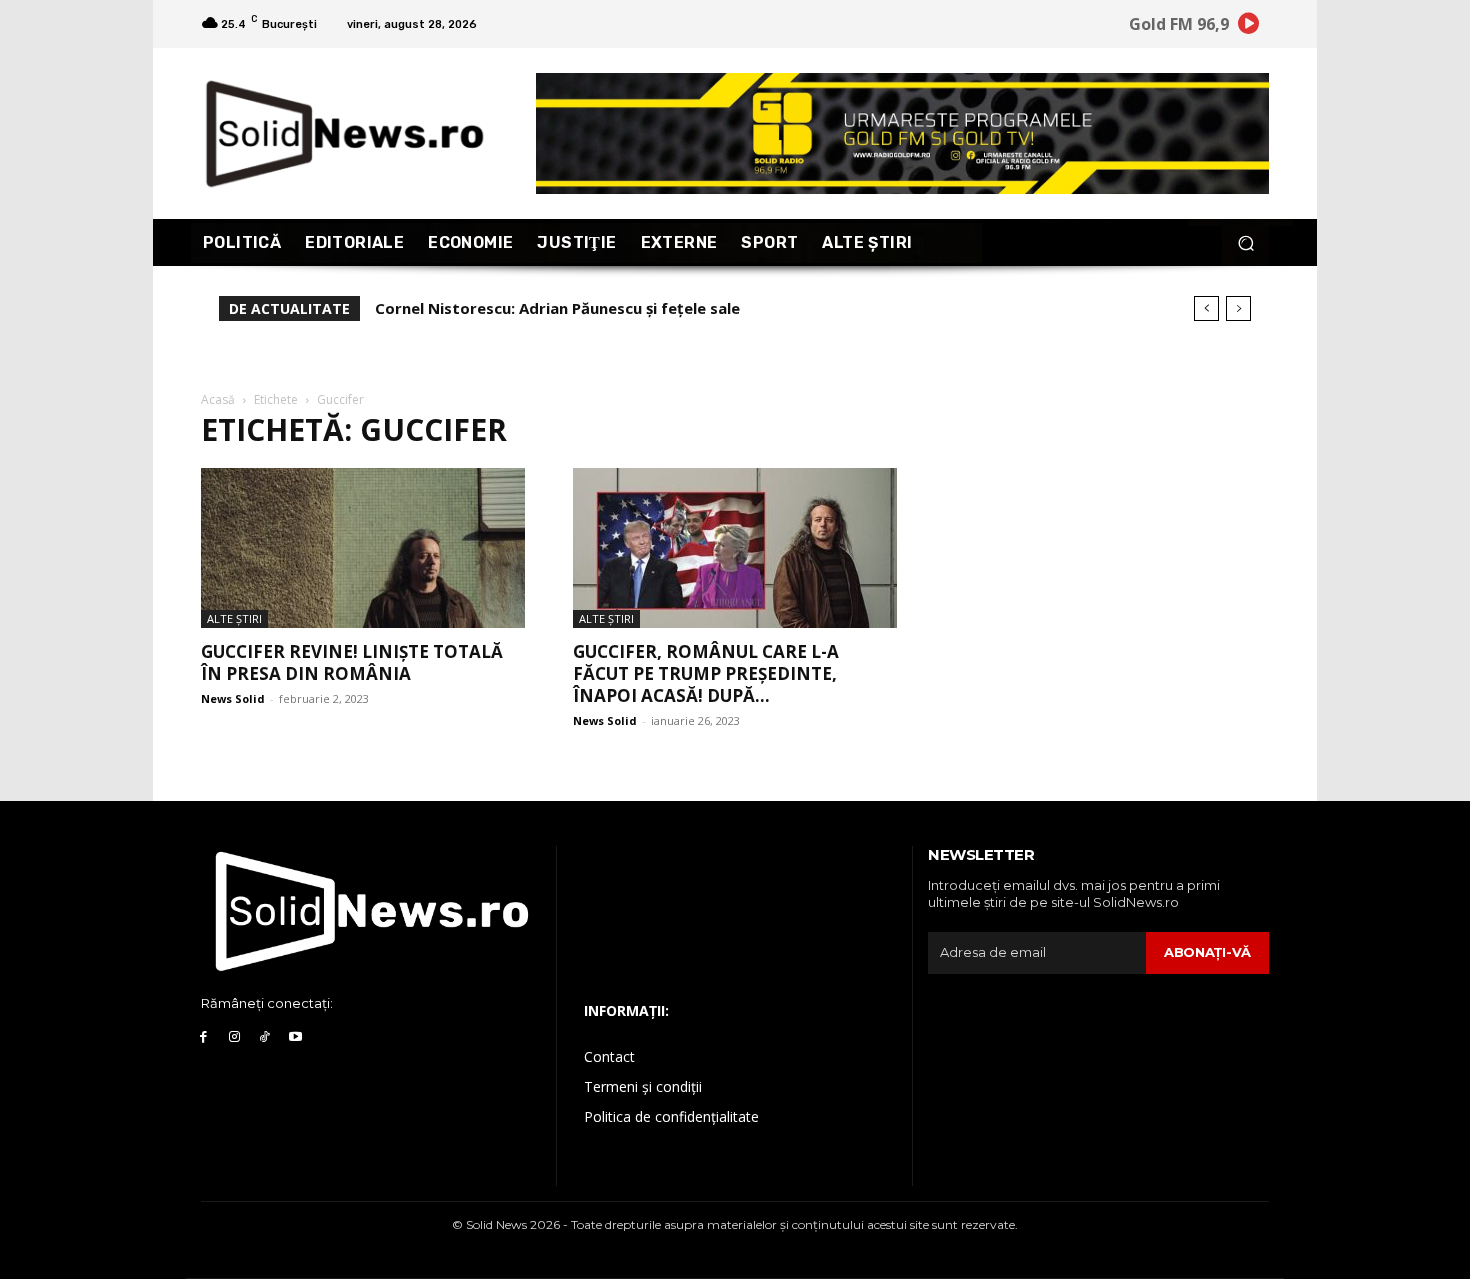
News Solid (233, 698)
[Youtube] (295, 1037)
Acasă (218, 399)
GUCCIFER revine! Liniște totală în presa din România (352, 662)
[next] (1238, 308)
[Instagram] (234, 1037)
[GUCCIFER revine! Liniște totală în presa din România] (363, 548)
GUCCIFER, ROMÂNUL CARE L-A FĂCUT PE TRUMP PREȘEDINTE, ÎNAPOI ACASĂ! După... (706, 673)
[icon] (1249, 26)
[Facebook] (203, 1037)
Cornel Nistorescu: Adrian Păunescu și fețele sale (557, 308)
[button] (1245, 242)
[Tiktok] (265, 1037)
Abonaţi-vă (1207, 952)
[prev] (1206, 308)
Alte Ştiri (234, 618)
